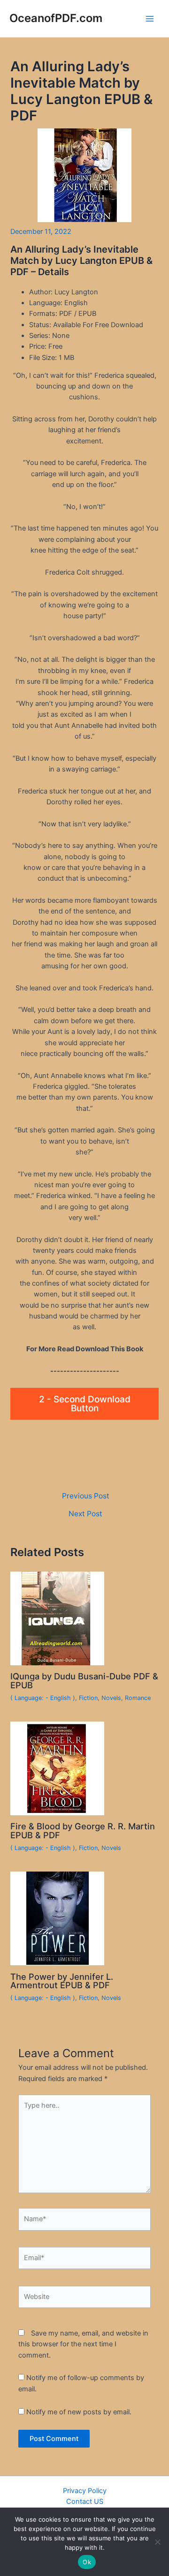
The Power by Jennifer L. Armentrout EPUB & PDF (62, 1981)
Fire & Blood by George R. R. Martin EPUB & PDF (83, 1830)
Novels (111, 1698)
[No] (157, 2542)
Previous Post (86, 1496)
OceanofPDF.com (56, 18)
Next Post (85, 1514)
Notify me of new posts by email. (79, 2412)
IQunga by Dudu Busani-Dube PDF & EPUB (84, 1680)
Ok (87, 2562)
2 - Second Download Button (85, 1404)
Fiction (88, 1698)
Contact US (85, 2501)
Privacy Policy (85, 2491)
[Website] (84, 2299)
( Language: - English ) (43, 1698)
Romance (138, 1698)
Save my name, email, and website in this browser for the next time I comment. (83, 2344)
